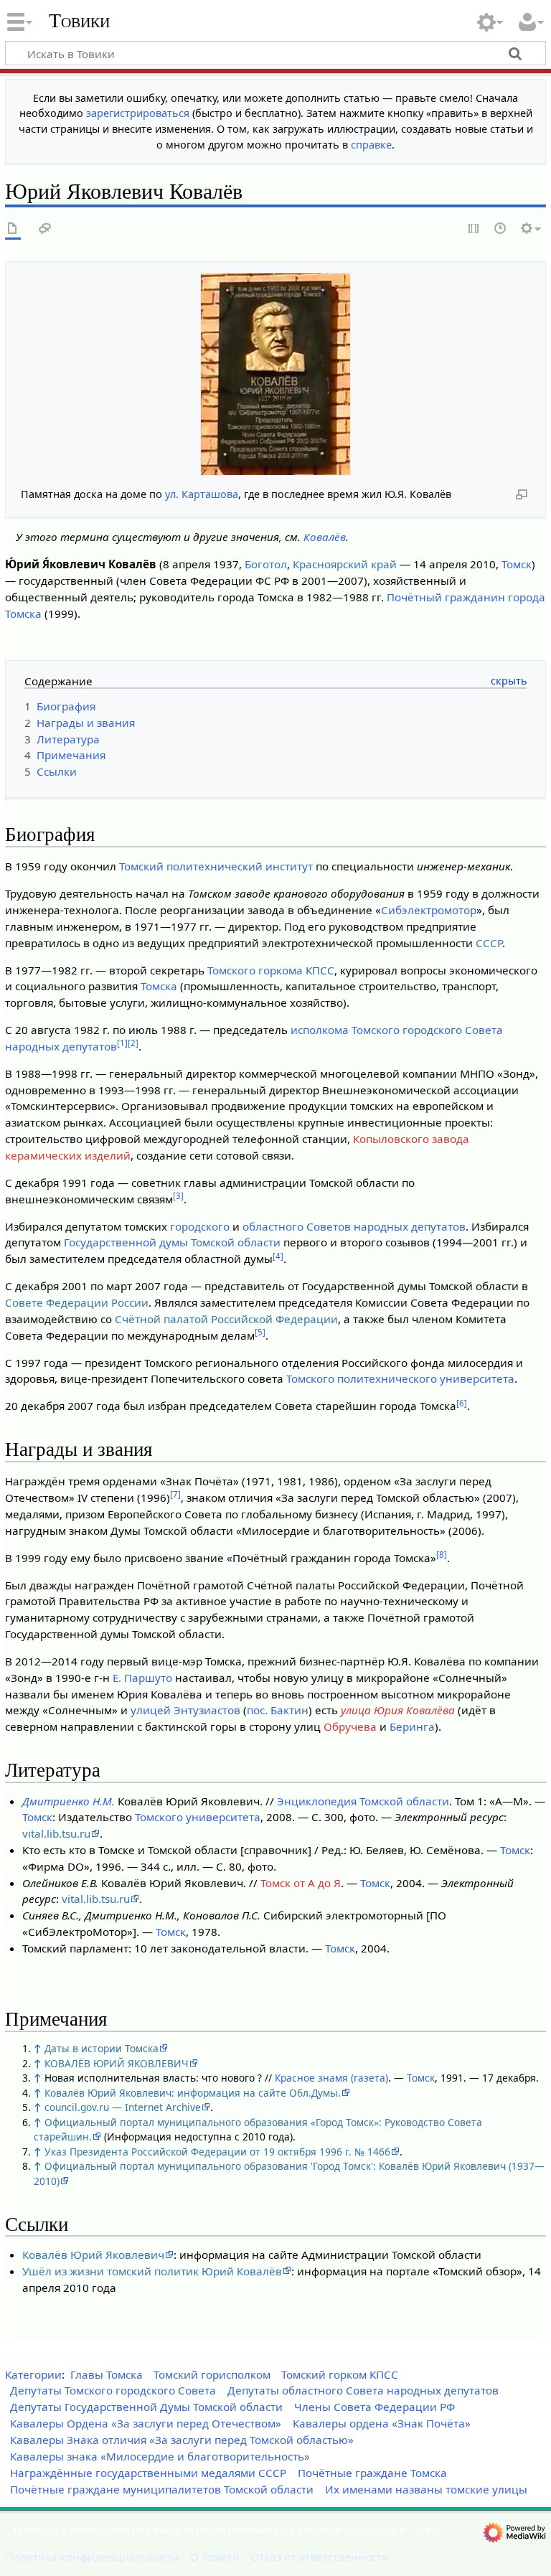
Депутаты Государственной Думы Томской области (146, 2407)
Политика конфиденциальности (92, 2557)
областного (273, 1226)
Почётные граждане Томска (372, 2473)
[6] (462, 1403)
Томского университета (198, 1817)
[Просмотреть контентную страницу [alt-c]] (13, 229)
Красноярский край (345, 564)
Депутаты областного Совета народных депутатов (363, 2390)
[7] (175, 1494)
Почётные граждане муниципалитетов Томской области (162, 2489)
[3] (178, 1196)
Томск (517, 564)
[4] (278, 1256)
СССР (489, 943)
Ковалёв (325, 537)
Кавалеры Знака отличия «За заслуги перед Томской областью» (182, 2440)
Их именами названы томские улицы (426, 2489)
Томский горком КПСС (340, 2374)
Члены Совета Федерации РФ (375, 2407)
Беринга (412, 1726)
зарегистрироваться (138, 113)
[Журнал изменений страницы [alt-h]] (501, 229)
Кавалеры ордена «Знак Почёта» (382, 2423)
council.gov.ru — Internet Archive (123, 2107)
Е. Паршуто (142, 1678)
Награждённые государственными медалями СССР (148, 2473)
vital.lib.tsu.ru (56, 1833)
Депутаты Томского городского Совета (113, 2390)
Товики (79, 21)
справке (371, 145)
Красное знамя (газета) (331, 2078)
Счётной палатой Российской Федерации (226, 1319)
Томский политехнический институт (216, 866)
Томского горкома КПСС (271, 970)
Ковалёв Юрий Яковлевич (93, 2255)
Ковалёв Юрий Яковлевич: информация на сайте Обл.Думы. (193, 2093)
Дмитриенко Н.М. (69, 1801)
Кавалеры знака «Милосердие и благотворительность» (160, 2456)
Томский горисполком (212, 2374)
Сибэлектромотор (429, 910)
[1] (122, 1043)
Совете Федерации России (77, 1302)
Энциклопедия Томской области (363, 1801)
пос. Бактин (278, 1710)
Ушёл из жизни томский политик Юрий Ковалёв (152, 2271)
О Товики (215, 2557)
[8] (442, 1555)
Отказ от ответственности (320, 2557)
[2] (133, 1043)
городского (200, 1226)
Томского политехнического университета (400, 1378)
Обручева (350, 1726)
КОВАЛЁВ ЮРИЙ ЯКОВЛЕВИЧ (117, 2063)
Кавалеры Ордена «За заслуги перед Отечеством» (146, 2423)
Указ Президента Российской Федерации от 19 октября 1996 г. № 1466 (217, 2152)
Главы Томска (107, 2374)
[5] (260, 1332)
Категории (33, 2374)
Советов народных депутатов (386, 1226)
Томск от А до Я (301, 1883)
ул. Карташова (202, 494)
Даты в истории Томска (102, 2048)
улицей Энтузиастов (185, 1710)
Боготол (266, 564)
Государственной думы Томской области (172, 1242)
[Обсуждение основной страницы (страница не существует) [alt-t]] (45, 229)
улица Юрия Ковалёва (398, 1710)
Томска (159, 986)
